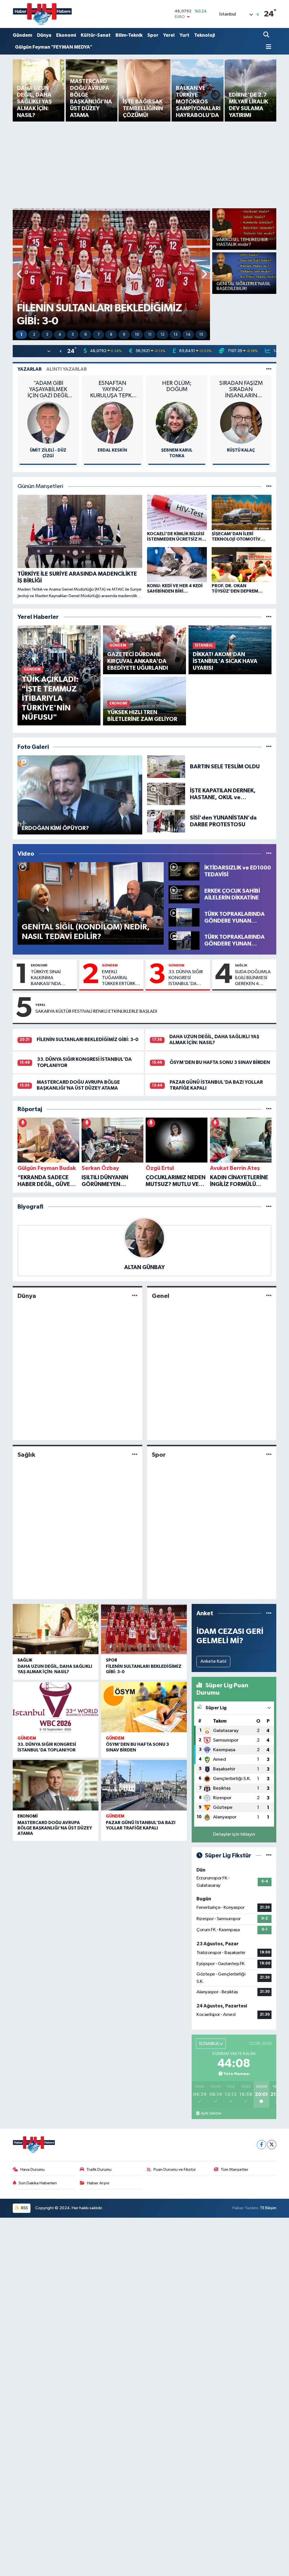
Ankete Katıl (213, 1661)
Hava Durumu (32, 2170)
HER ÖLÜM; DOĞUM (177, 386)
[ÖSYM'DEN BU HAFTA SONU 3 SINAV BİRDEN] (144, 1707)
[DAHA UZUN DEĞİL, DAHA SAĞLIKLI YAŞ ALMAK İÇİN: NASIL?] (56, 1629)
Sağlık (241, 965)
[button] (20, 274)
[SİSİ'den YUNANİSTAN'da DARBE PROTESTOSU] (166, 821)
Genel (161, 1296)
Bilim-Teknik (129, 35)
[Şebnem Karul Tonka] (177, 423)
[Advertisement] (145, 164)
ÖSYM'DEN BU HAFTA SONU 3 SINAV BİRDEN (220, 1062)
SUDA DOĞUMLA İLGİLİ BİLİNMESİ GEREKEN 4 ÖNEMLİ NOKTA (253, 978)
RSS (24, 2208)
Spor (153, 35)
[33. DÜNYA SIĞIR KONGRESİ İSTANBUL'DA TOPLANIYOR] (56, 1707)
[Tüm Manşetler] (269, 486)
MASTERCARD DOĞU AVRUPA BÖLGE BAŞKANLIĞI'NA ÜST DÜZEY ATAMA (55, 1828)
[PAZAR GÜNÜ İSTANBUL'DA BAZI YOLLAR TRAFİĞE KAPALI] (144, 1785)
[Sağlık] (135, 1455)
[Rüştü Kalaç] (241, 423)
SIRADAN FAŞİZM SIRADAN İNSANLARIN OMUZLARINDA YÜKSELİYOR (241, 390)
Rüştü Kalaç (241, 450)
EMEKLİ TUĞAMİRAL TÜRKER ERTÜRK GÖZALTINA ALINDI (119, 978)
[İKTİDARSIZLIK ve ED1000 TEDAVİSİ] (184, 871)
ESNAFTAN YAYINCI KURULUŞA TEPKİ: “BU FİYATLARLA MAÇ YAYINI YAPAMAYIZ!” (112, 390)
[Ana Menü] (267, 47)
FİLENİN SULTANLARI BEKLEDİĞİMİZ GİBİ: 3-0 (87, 1039)
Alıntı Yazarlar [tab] (66, 369)
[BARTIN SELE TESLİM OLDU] (166, 766)
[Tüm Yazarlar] (269, 369)
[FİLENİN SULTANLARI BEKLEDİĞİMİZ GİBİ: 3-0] (144, 1629)
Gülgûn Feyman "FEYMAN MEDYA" (54, 47)
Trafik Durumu (99, 2170)
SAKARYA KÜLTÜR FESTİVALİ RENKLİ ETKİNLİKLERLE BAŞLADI (96, 1011)
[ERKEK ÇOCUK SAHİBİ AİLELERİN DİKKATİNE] (184, 894)
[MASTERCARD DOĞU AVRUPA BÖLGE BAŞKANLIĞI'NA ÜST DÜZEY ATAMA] (56, 1785)
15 (201, 335)
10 (137, 335)
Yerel (169, 35)
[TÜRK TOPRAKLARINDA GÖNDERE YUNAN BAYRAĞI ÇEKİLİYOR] (184, 940)
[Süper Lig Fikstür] (269, 1856)
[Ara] (267, 35)
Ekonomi (66, 35)
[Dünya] (135, 1296)
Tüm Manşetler (235, 2170)
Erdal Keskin (112, 450)
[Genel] (269, 1296)
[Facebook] (261, 2145)
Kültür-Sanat (96, 35)
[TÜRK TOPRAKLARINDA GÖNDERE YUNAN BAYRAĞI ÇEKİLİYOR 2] (184, 917)
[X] (272, 2145)
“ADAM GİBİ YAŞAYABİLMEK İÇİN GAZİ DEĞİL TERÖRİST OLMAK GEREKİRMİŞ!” (48, 390)
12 (163, 335)
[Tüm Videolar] (269, 854)
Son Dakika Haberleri (38, 2183)
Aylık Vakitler (211, 2113)
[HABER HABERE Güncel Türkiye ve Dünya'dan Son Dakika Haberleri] (42, 14)
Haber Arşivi (98, 2183)
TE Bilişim (268, 2208)
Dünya (44, 35)
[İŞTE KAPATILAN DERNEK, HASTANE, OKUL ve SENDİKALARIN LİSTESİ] (166, 794)
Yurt (184, 35)
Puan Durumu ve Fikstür (175, 2170)
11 (150, 335)
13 (176, 335)
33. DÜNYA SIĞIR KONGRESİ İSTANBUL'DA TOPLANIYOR (186, 978)
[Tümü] (269, 617)
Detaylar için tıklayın (234, 1834)
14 (188, 335)
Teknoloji (204, 35)
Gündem (22, 35)
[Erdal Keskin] (112, 423)
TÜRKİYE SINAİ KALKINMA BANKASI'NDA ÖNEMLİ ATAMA (47, 978)
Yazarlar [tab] (29, 369)
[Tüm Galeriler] (269, 747)
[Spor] (269, 1455)
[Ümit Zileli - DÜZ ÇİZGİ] (48, 423)
